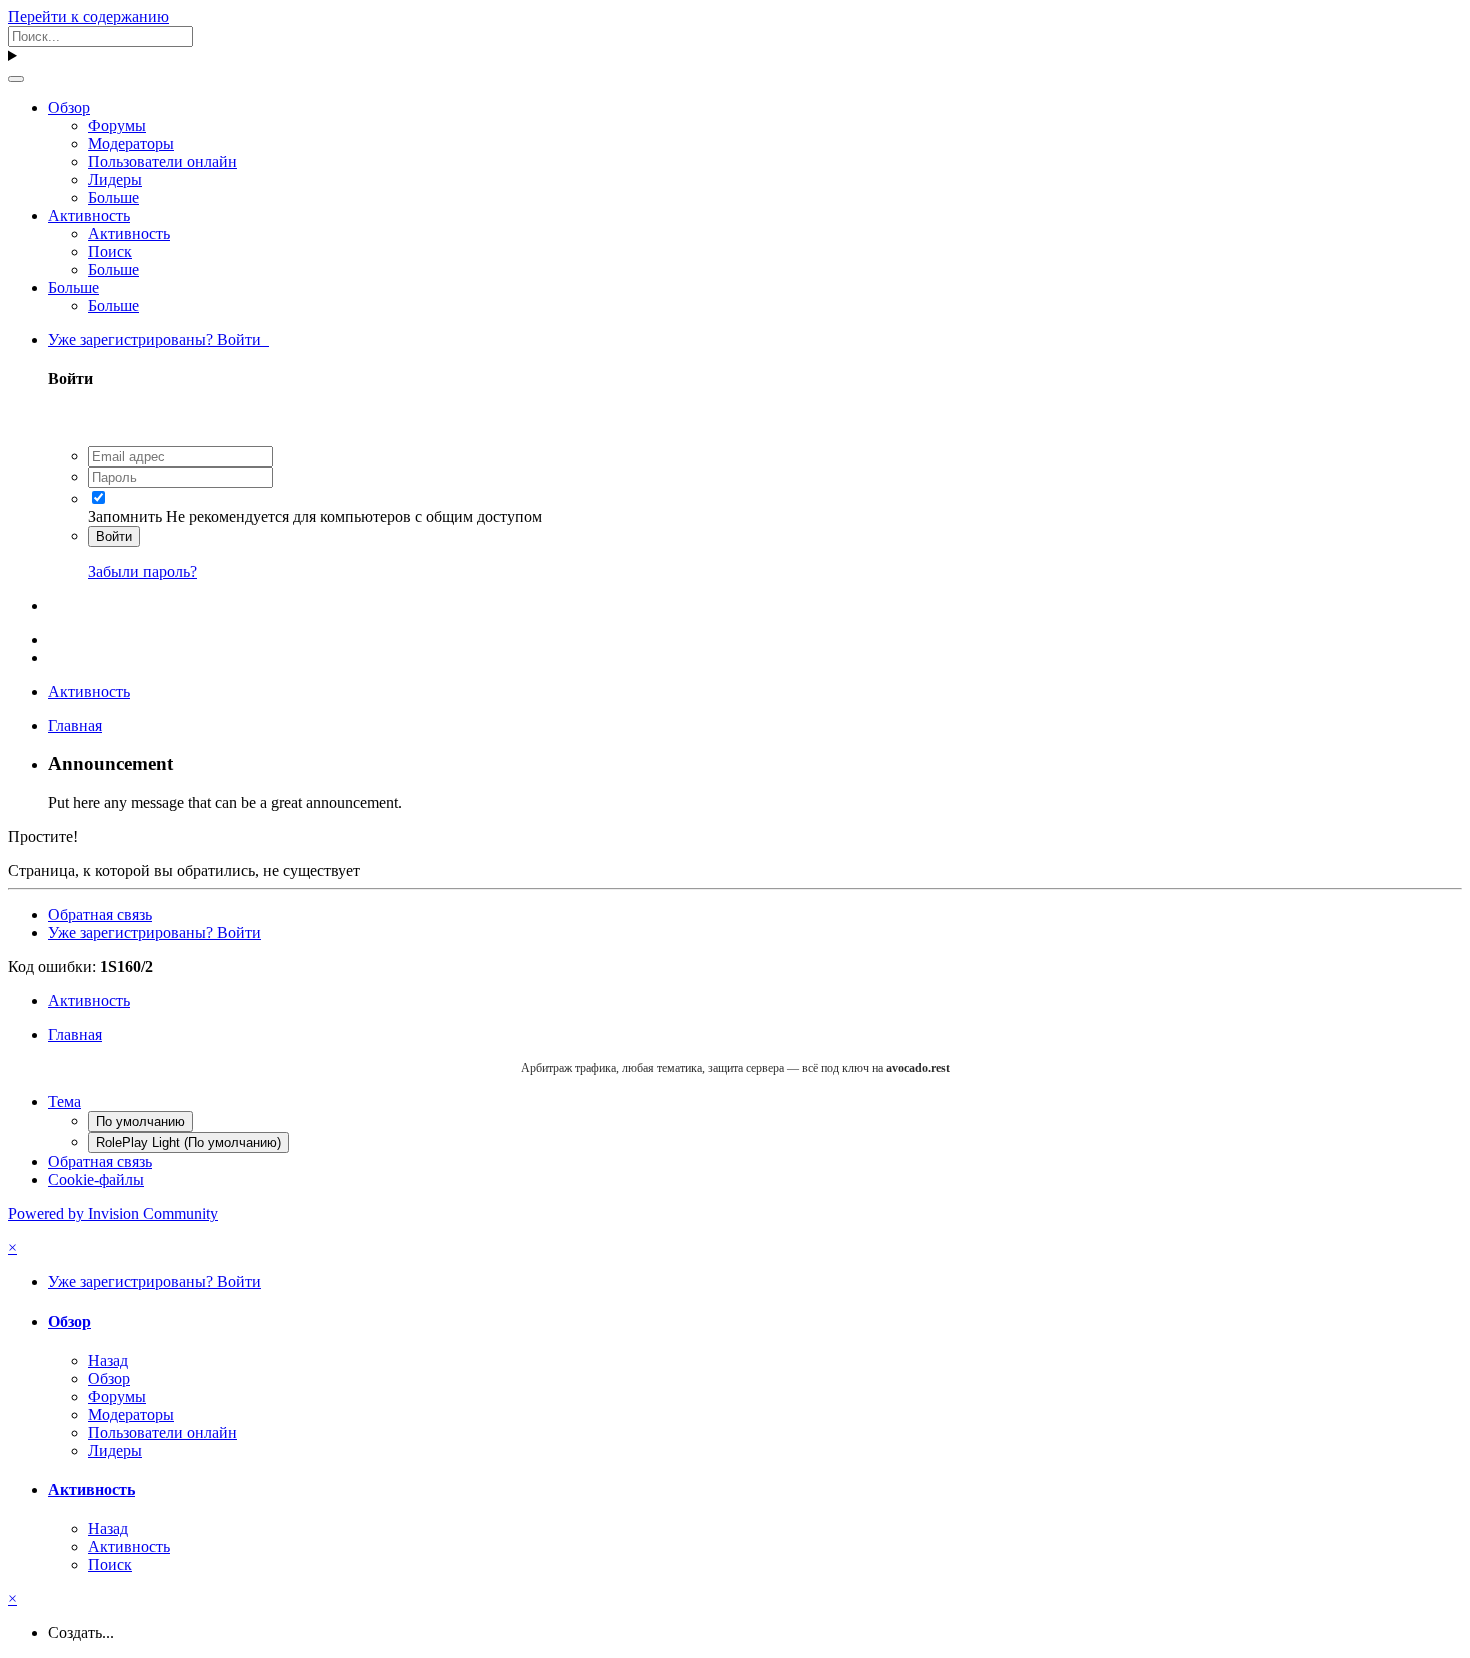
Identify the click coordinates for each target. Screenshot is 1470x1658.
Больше (113, 197)
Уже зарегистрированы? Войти (158, 339)
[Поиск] (16, 79)
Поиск (110, 251)
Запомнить (125, 516)
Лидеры (115, 179)
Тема (64, 1101)
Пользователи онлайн (162, 161)
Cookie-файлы (96, 1179)
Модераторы (131, 143)
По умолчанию (140, 1121)
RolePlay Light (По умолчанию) (188, 1142)
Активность (89, 215)
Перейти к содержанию (88, 16)
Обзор (69, 107)
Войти (114, 536)
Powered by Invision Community (113, 1213)
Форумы (117, 125)
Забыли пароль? (142, 571)
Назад (108, 1360)
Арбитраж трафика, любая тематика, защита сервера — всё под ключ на (735, 1068)
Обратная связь (100, 914)
